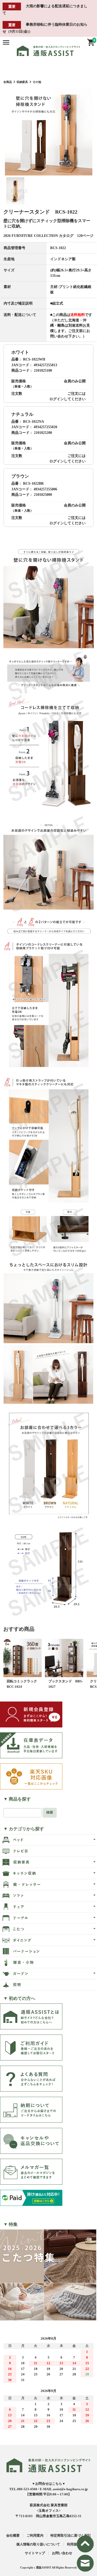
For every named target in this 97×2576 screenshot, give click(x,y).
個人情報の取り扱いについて (38, 2544)
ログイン (57, 399)
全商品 (8, 82)
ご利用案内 (35, 2535)
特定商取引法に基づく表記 (71, 2535)
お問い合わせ (62, 2553)
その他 (37, 82)
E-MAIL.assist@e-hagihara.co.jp (64, 2489)
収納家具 (22, 82)
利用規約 (74, 2544)
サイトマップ (35, 2553)
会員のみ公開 (75, 381)
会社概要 (13, 2535)
